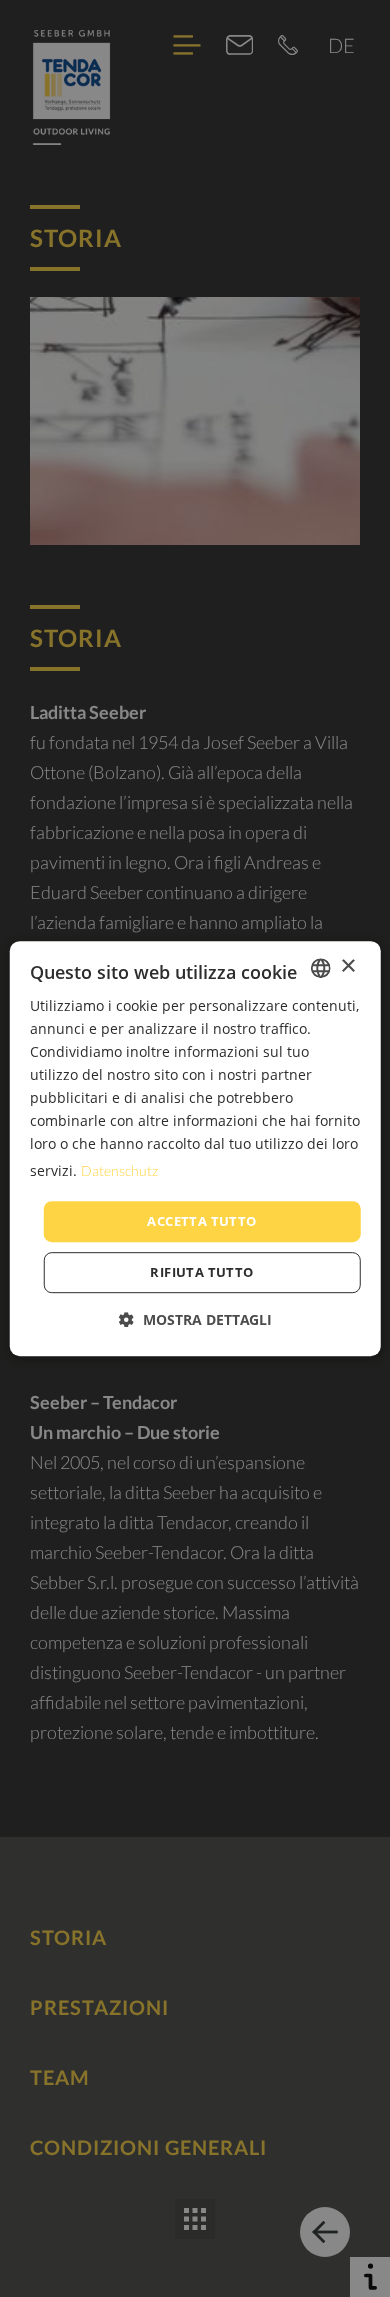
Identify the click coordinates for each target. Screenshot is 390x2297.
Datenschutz (119, 1170)
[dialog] (195, 1149)
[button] (195, 1319)
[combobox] (320, 968)
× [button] (347, 966)
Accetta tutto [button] (201, 1221)
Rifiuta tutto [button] (201, 1272)
